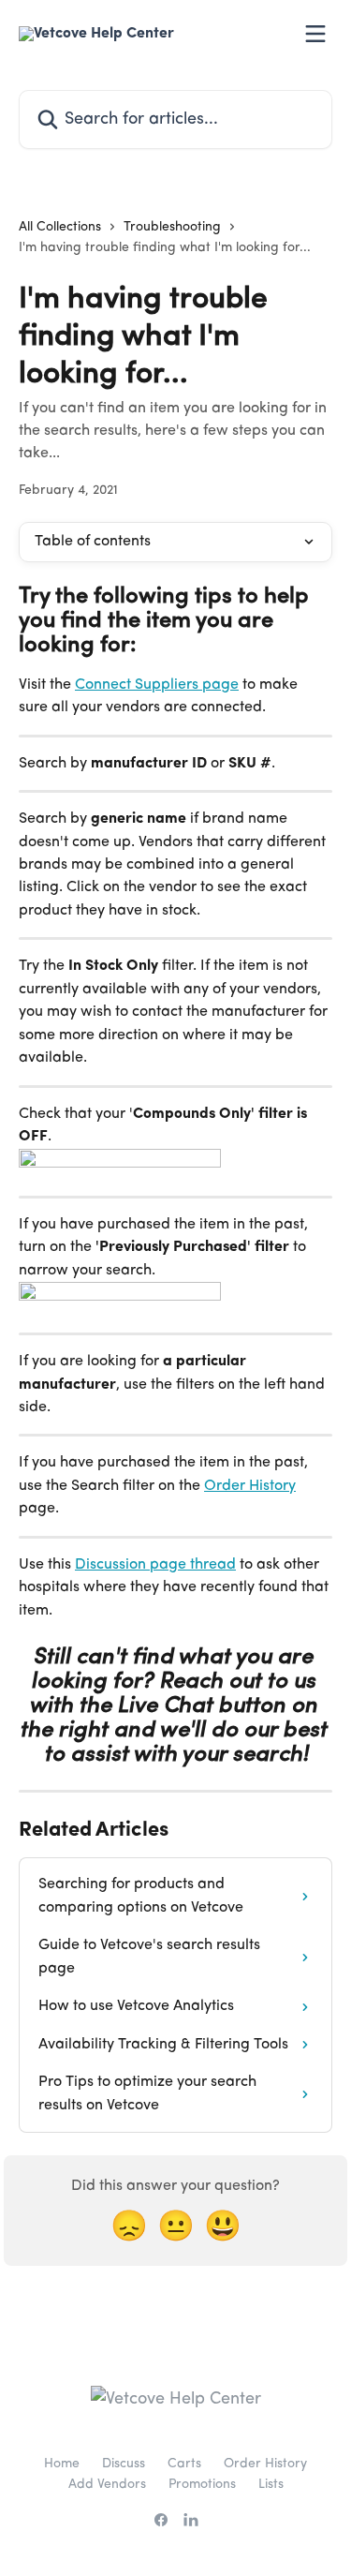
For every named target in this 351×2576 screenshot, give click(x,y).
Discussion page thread (155, 1565)
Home (62, 2464)
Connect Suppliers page (157, 685)
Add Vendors (107, 2484)
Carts (184, 2464)
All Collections (60, 227)
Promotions (202, 2484)
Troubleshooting (172, 227)
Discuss (124, 2464)
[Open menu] (315, 34)
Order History (250, 1486)
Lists (271, 2484)
